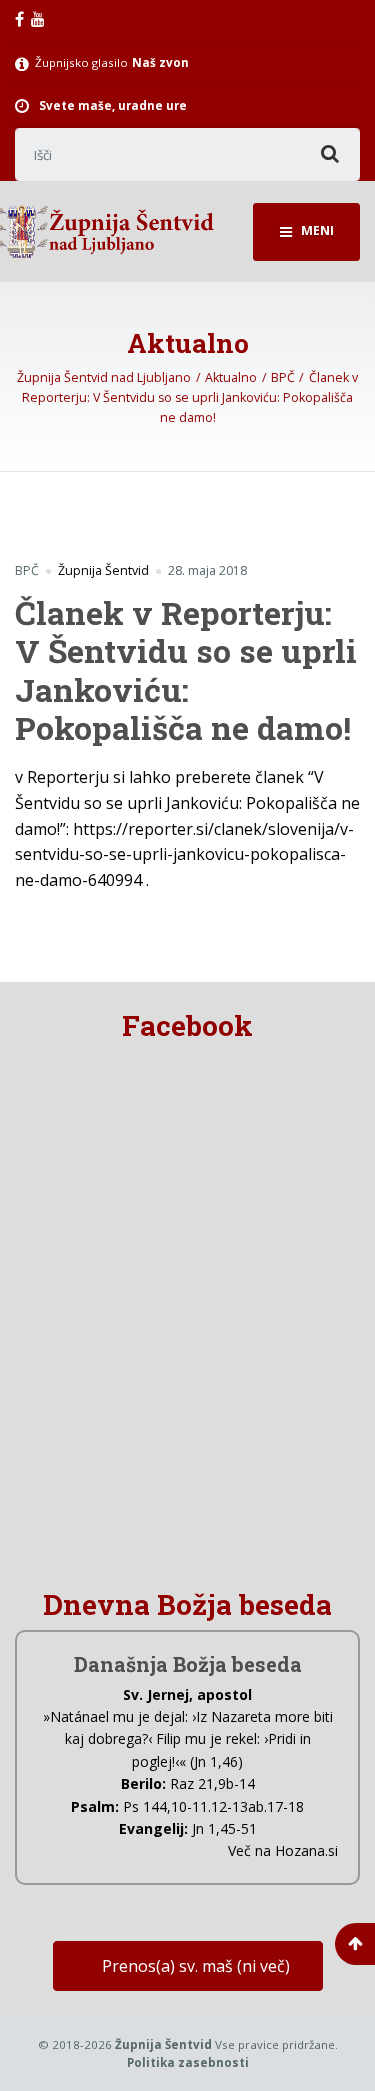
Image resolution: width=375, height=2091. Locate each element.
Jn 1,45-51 (224, 1828)
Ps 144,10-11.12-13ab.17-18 (213, 1806)
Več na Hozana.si (283, 1850)
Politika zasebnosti (188, 2062)
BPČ (27, 570)
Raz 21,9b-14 (212, 1783)
